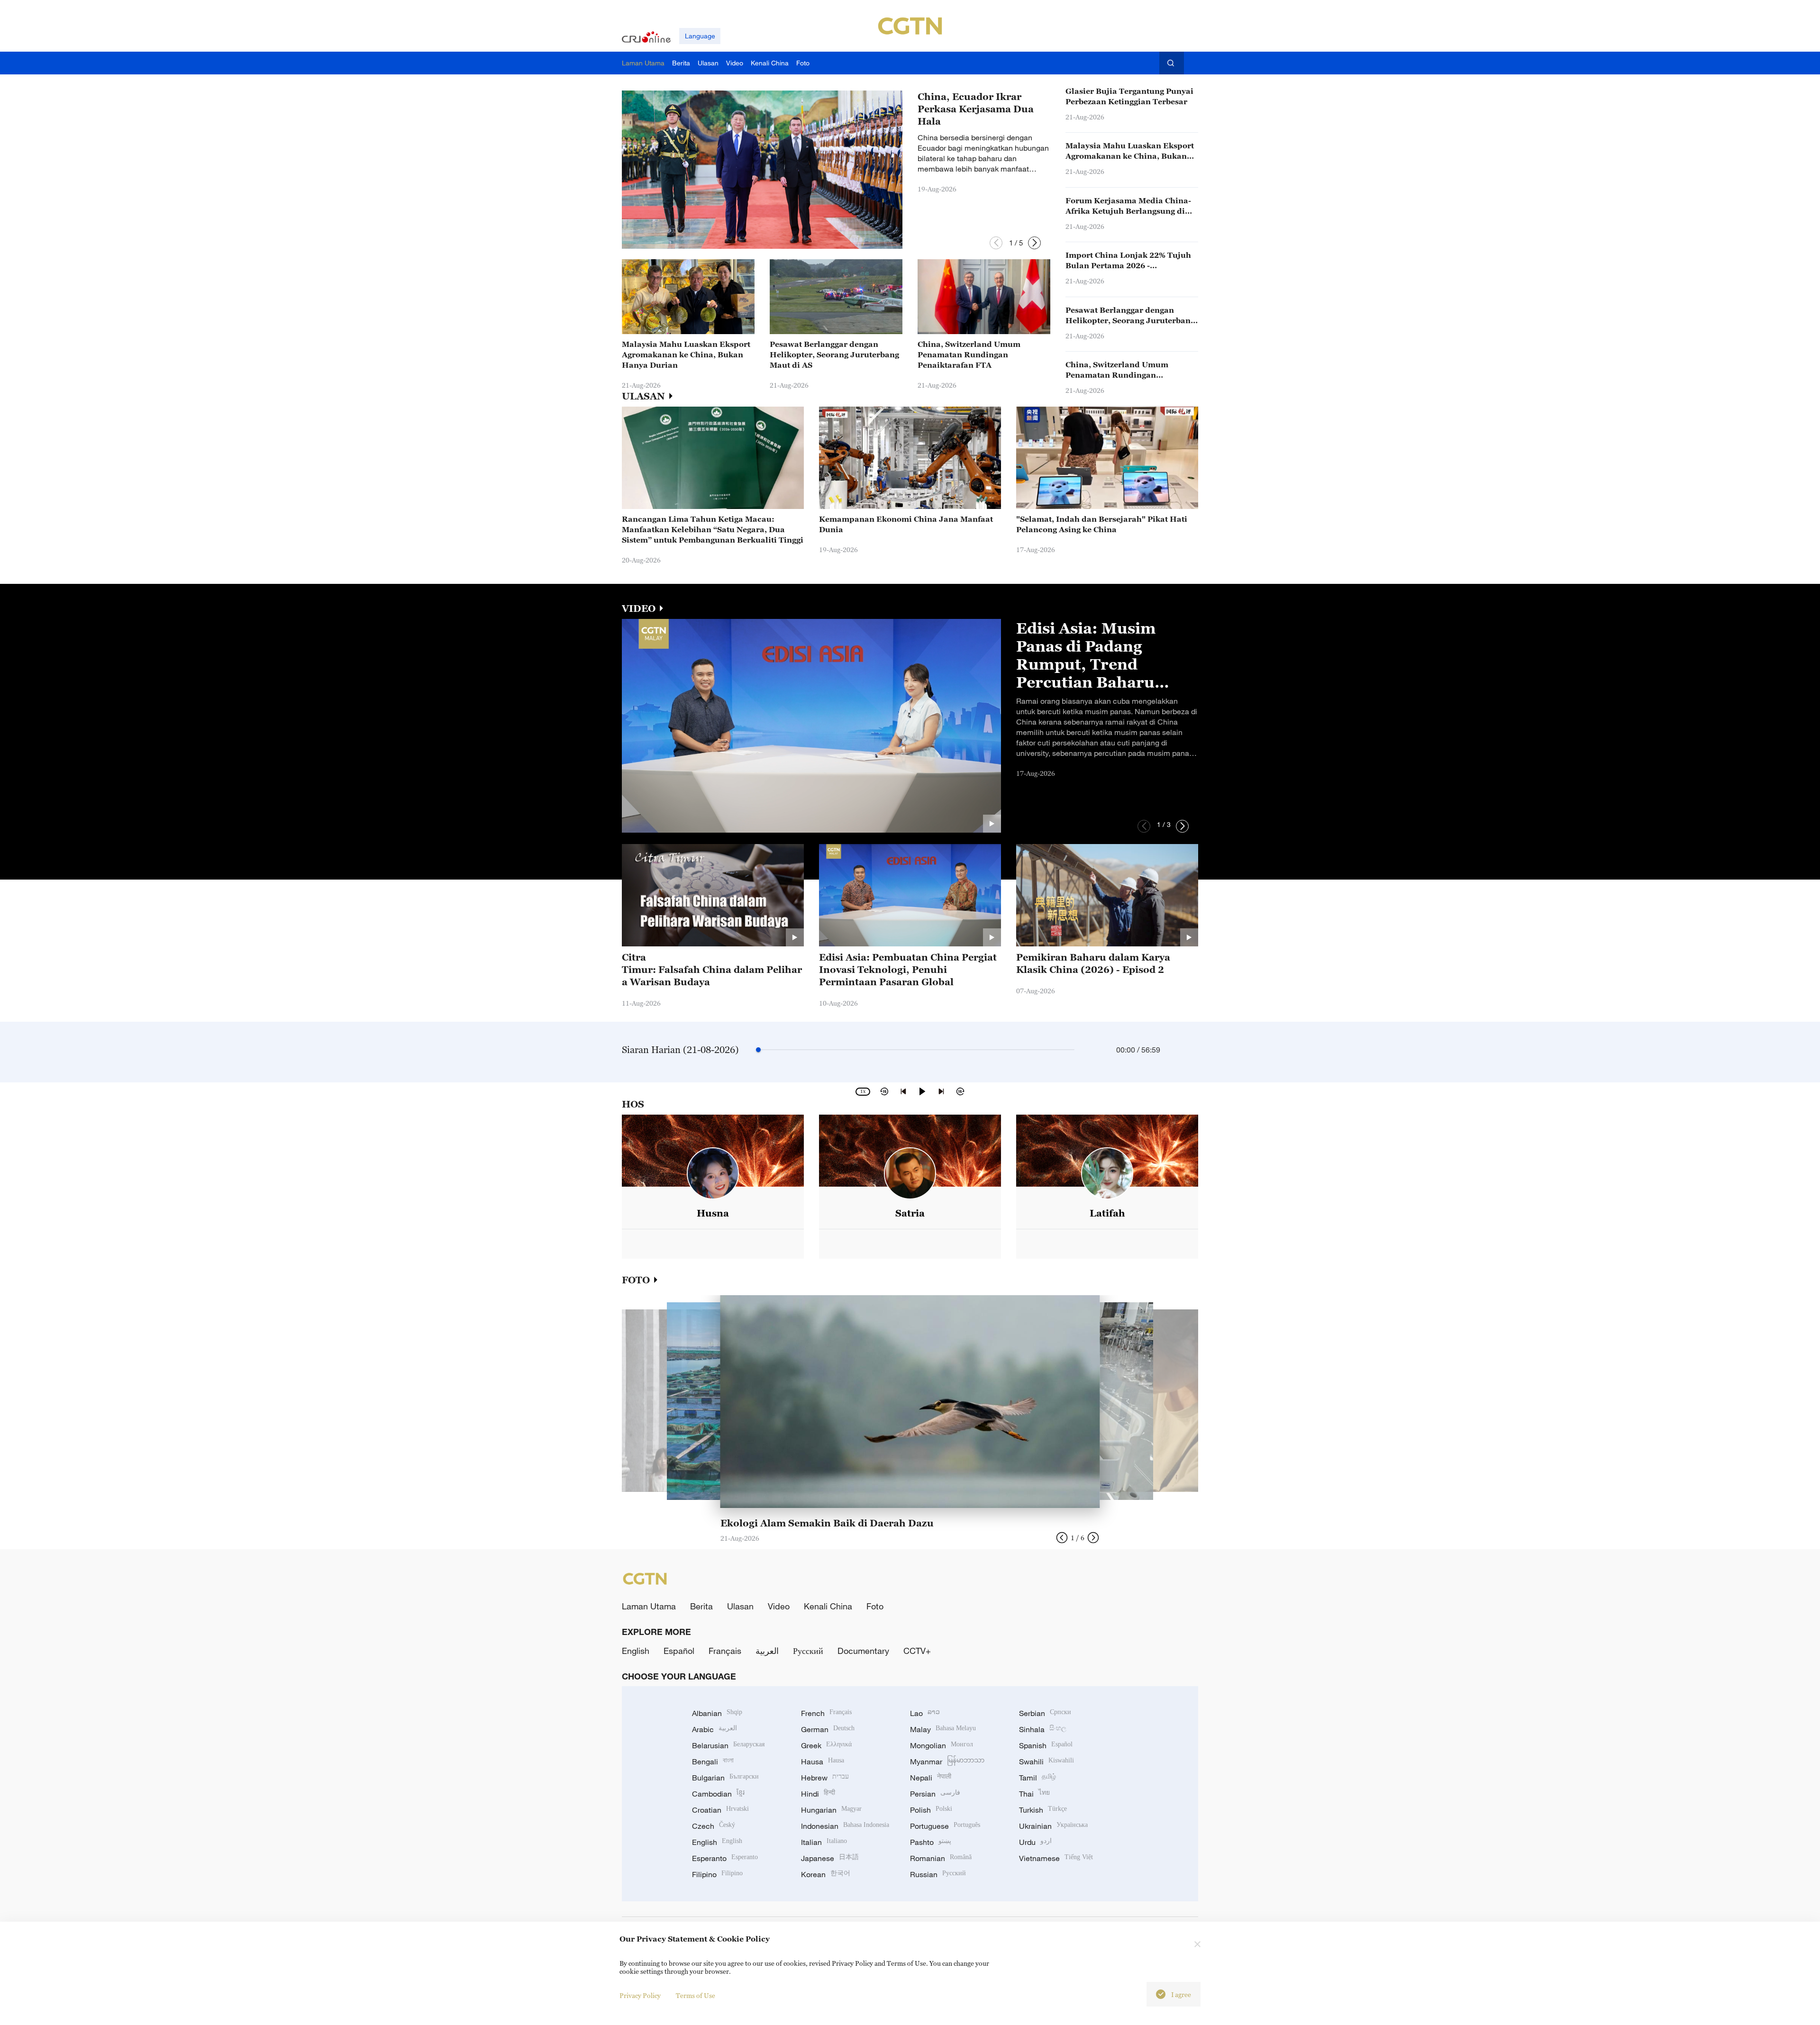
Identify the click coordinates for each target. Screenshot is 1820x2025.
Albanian (717, 1713)
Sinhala (1043, 1729)
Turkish (1043, 1810)
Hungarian (831, 1810)
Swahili (1046, 1762)
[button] (996, 243)
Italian (824, 1842)
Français (725, 1651)
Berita (701, 1606)
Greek (826, 1745)
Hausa (823, 1762)
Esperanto (725, 1858)
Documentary (863, 1651)
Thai (1034, 1794)
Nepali (931, 1778)
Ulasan (740, 1606)
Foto (875, 1606)
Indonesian (845, 1826)
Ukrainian (1053, 1826)
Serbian (1045, 1713)
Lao (925, 1713)
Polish (931, 1810)
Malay (943, 1729)
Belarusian (728, 1745)
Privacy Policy (640, 1995)
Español (679, 1651)
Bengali (713, 1762)
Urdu (1035, 1842)
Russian (938, 1874)
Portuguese (945, 1826)
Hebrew (825, 1778)
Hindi (818, 1794)
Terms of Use (696, 1995)
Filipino (717, 1874)
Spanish (1046, 1745)
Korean (826, 1874)
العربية (767, 1651)
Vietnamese (1056, 1858)
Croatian (720, 1810)
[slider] (758, 1050)
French (826, 1713)
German (828, 1729)
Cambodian (718, 1794)
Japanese (830, 1858)
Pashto (931, 1842)
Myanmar (947, 1762)
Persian (935, 1794)
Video (779, 1606)
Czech (714, 1826)
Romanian (941, 1858)
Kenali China (828, 1606)
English (636, 1651)
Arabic (714, 1729)
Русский (808, 1651)
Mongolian (942, 1745)
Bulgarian (725, 1778)
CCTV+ (917, 1651)
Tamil (1037, 1778)
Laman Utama (649, 1606)
